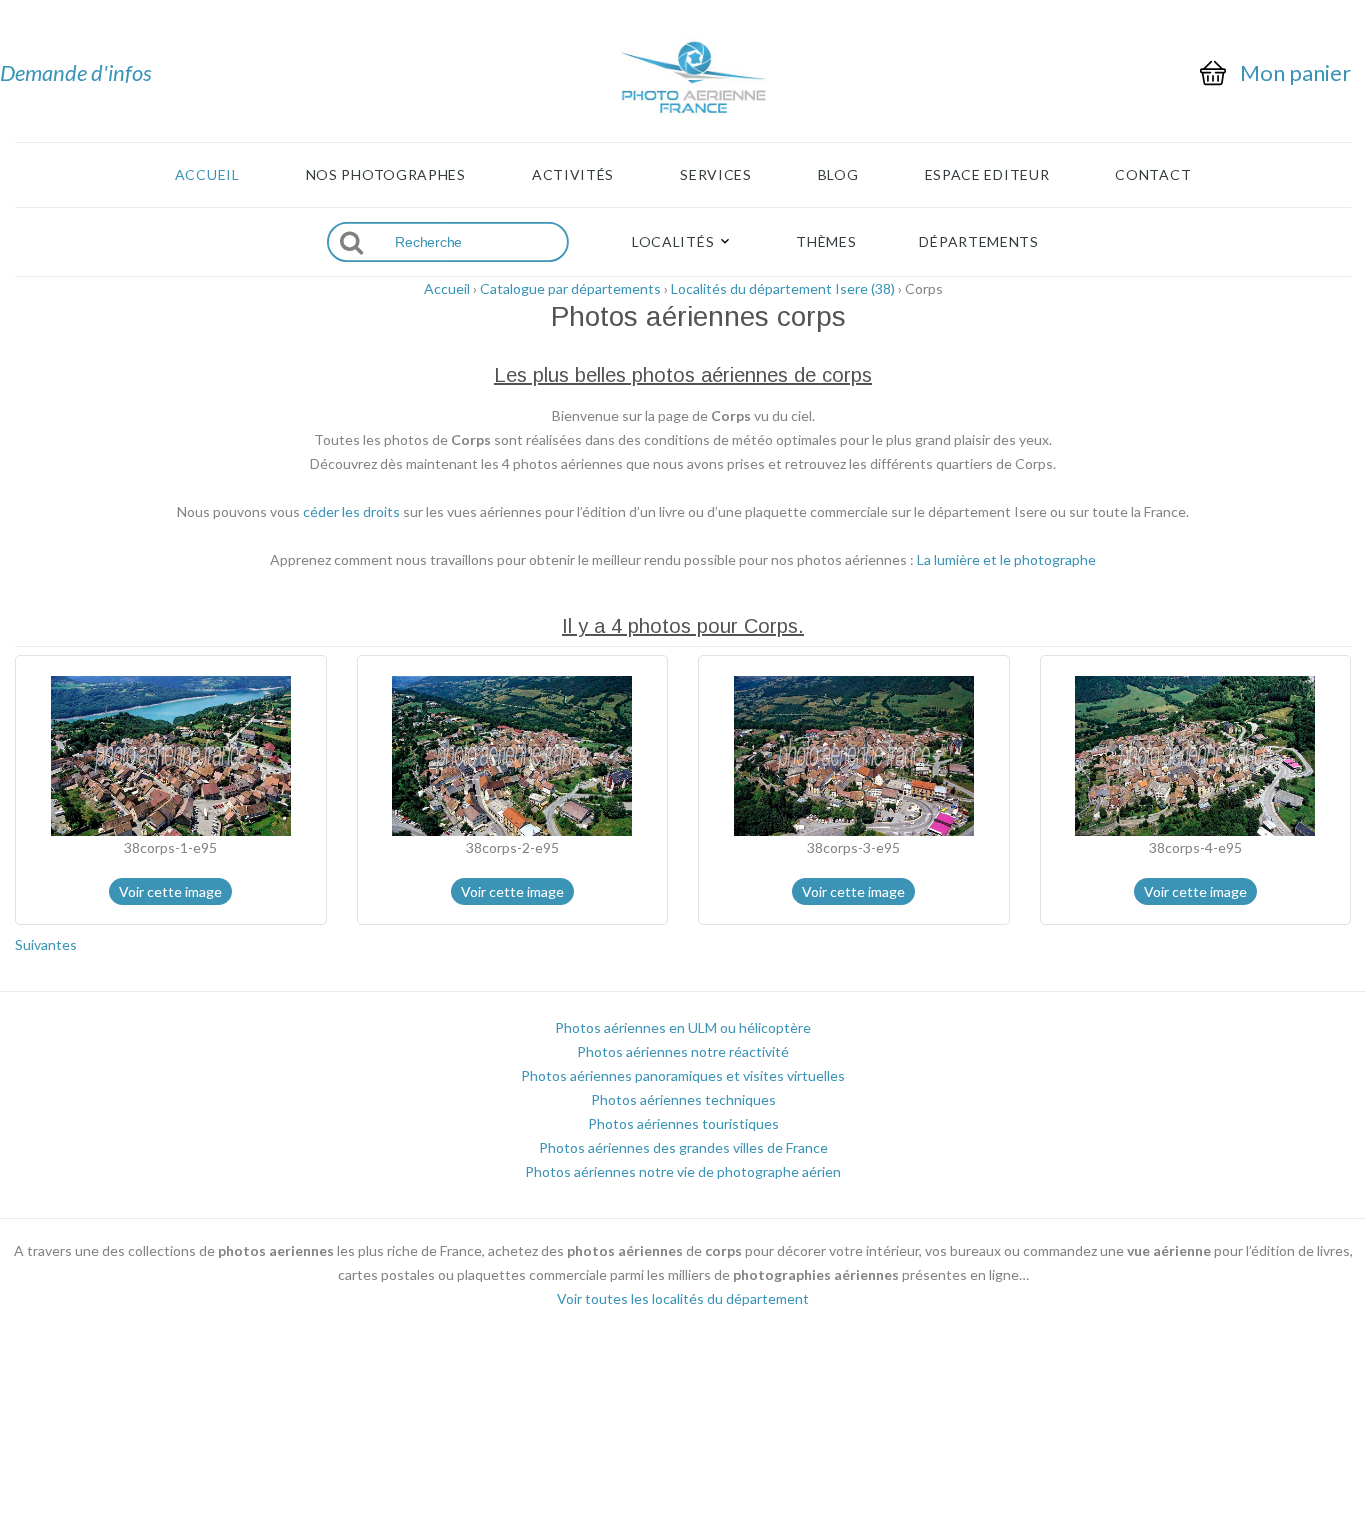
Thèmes (826, 242)
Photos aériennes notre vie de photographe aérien (683, 1171)
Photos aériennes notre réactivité (683, 1051)
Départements (978, 242)
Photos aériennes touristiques (683, 1123)
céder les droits (351, 511)
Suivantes (46, 944)
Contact (1153, 175)
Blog (838, 175)
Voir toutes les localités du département (683, 1298)
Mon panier (1295, 73)
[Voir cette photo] (171, 754)
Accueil (207, 175)
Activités (573, 175)
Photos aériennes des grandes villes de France (683, 1147)
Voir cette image (170, 891)
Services (716, 175)
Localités (673, 242)
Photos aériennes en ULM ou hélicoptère (683, 1027)
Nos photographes (386, 175)
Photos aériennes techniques (683, 1099)
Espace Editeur (987, 175)
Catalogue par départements (570, 288)
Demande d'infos (76, 72)
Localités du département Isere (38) (783, 288)
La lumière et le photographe (1006, 559)
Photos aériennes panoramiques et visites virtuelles (683, 1075)
